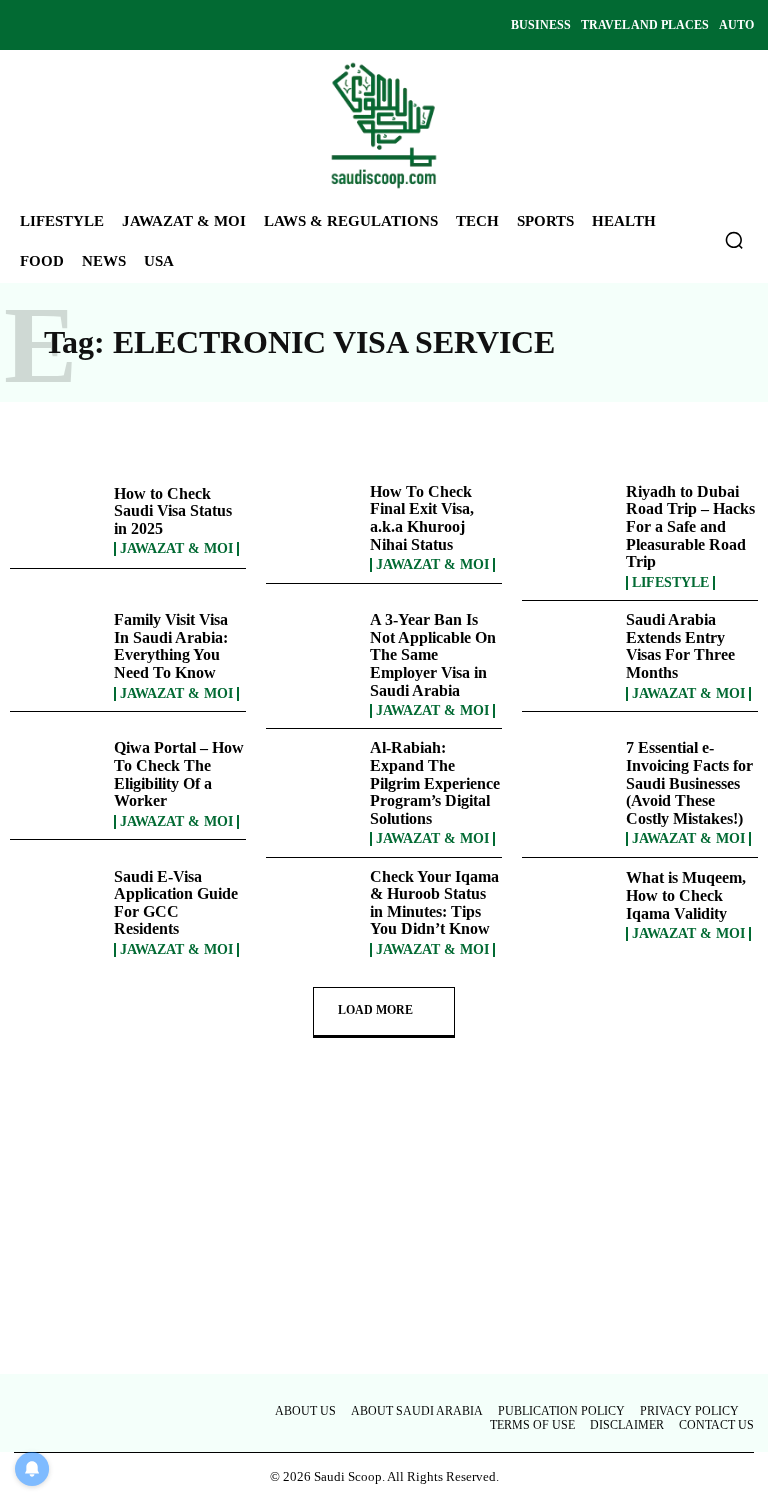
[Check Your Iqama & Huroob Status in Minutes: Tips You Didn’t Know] (313, 906)
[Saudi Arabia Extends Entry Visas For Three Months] (569, 649)
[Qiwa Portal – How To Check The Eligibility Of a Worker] (57, 777)
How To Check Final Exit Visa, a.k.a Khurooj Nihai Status (422, 518)
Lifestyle (670, 583)
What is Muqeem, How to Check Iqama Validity (686, 895)
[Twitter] (94, 25)
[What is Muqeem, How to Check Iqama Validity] (569, 906)
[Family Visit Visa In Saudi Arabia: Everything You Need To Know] (57, 649)
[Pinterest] (128, 25)
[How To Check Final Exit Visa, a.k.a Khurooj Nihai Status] (313, 521)
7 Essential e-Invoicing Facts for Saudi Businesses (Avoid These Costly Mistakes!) (689, 782)
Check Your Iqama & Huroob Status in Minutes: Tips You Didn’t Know (434, 903)
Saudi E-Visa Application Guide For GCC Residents (176, 903)
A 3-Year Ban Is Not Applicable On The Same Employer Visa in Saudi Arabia (433, 654)
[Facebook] (26, 25)
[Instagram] (60, 25)
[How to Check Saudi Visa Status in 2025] (57, 521)
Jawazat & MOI (176, 549)
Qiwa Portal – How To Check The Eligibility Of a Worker (179, 774)
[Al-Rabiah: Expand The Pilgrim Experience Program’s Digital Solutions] (313, 777)
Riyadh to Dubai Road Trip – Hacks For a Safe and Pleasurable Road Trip (690, 526)
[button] (734, 240)
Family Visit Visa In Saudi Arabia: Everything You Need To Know (171, 646)
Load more (375, 1010)
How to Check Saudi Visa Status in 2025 (173, 511)
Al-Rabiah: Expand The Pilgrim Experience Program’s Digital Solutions (435, 782)
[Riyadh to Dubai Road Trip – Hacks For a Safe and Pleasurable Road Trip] (569, 521)
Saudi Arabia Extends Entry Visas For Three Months (680, 646)
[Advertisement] (384, 1226)
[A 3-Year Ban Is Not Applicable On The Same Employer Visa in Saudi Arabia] (313, 649)
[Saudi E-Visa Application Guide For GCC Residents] (57, 906)
